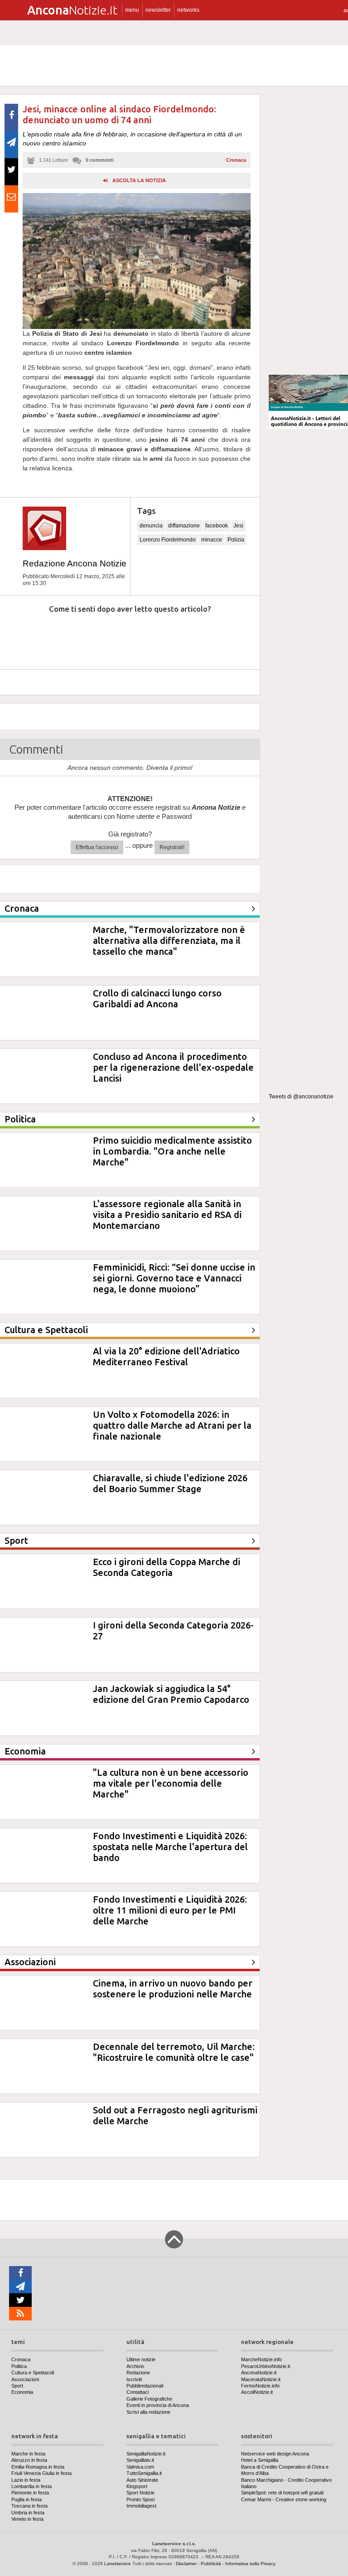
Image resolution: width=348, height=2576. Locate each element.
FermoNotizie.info (260, 2386)
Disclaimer (186, 2564)
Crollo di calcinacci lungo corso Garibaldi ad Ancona (157, 998)
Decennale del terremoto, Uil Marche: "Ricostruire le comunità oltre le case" (174, 2052)
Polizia (236, 540)
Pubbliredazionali (145, 2386)
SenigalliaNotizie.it (146, 2454)
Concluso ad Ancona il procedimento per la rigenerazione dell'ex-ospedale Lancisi (173, 1067)
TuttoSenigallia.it (144, 2473)
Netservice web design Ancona (275, 2454)
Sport (17, 2386)
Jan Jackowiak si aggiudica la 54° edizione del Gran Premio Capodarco (171, 1694)
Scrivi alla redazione (148, 2412)
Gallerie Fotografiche (149, 2399)
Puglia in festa (27, 2499)
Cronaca (236, 160)
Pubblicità (211, 2564)
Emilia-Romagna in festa (38, 2467)
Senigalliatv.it (140, 2460)
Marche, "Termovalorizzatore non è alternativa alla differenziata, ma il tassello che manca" (169, 940)
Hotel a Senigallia (260, 2460)
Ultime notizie (141, 2359)
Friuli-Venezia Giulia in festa (41, 2473)
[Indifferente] (119, 636)
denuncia (151, 526)
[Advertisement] (308, 231)
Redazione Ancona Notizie (75, 563)
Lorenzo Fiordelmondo (168, 540)
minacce (212, 540)
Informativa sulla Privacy (250, 2564)
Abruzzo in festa (29, 2460)
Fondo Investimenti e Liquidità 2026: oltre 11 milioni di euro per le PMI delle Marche (170, 1910)
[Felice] (168, 636)
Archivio (135, 2366)
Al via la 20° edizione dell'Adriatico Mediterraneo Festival (166, 1356)
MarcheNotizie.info (261, 2359)
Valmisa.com (140, 2467)
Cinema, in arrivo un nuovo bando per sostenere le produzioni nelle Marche (173, 1989)
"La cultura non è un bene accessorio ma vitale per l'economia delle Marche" (171, 1783)
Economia (22, 2392)
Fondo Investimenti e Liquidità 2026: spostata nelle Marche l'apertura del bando (170, 1847)
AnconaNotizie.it (259, 2373)
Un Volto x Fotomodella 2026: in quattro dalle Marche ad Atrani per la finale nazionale (172, 1425)
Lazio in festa (26, 2480)
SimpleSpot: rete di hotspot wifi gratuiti (282, 2493)
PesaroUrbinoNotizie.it (266, 2366)
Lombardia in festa (31, 2486)
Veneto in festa (27, 2519)
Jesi (238, 526)
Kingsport (137, 2486)
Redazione (138, 2373)
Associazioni (25, 2379)
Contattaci (138, 2392)
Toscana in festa (29, 2506)
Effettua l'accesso (97, 847)
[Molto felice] (217, 636)
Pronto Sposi (140, 2499)
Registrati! (172, 847)
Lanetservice (118, 2564)
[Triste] (71, 636)
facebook (217, 526)
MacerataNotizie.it (261, 2379)
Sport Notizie (140, 2493)
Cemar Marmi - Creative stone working (284, 2499)
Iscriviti (134, 2379)
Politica (19, 2366)
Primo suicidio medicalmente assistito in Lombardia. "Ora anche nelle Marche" (172, 1151)
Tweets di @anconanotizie (301, 1097)
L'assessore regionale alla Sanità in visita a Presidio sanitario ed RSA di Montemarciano (167, 1215)
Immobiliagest (141, 2506)
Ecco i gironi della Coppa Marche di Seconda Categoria (167, 1567)
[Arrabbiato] (22, 636)
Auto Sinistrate (142, 2480)
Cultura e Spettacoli (33, 2373)
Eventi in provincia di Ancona (158, 2405)
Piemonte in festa (30, 2493)
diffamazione (184, 526)
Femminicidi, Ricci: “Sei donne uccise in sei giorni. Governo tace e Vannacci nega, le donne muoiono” (174, 1278)
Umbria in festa (28, 2513)
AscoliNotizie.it (257, 2392)
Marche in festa (28, 2454)
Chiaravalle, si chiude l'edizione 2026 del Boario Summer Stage (170, 1483)
